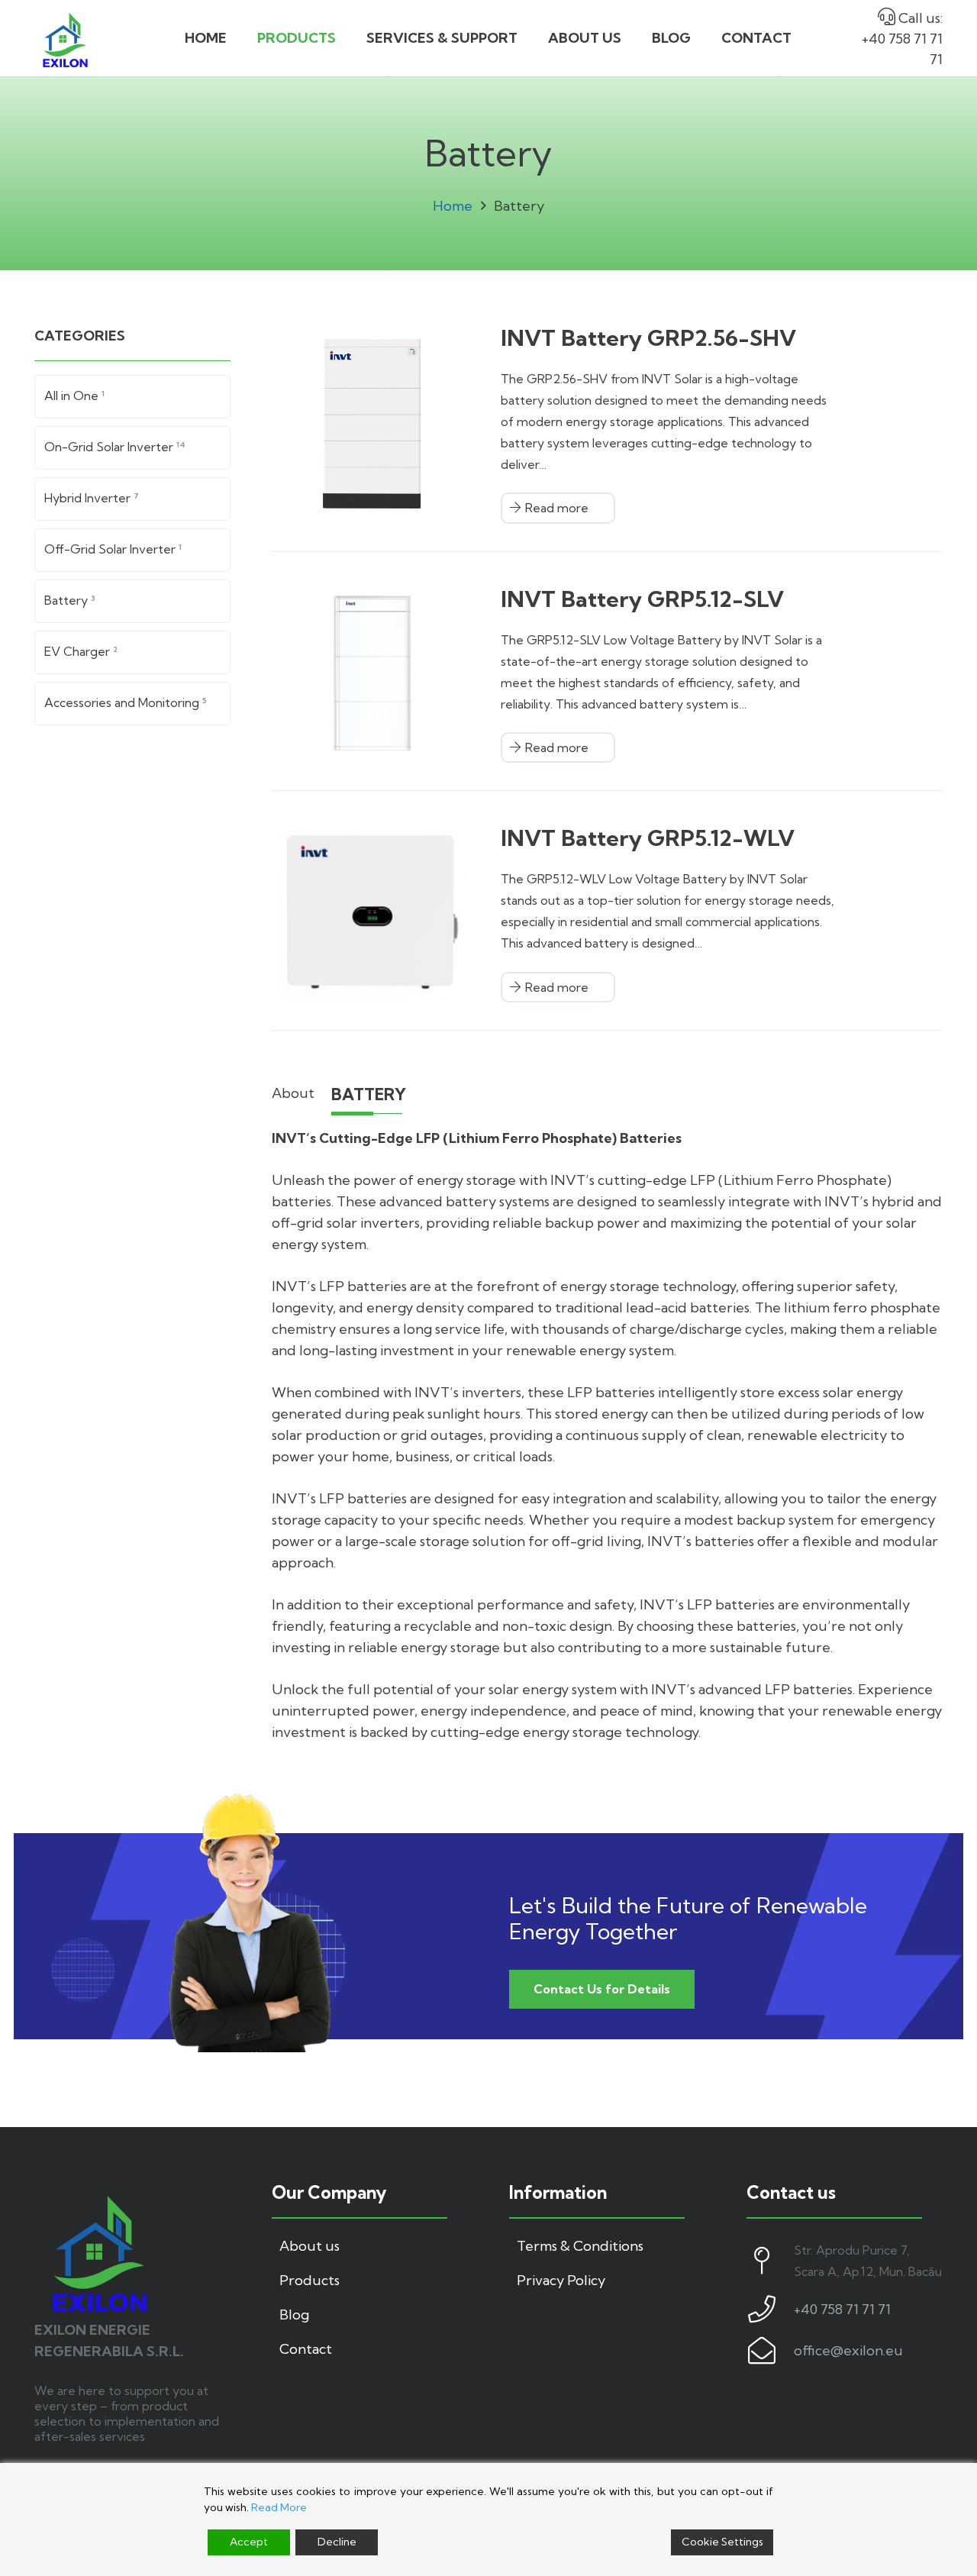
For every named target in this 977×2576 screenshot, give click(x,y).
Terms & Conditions (580, 2246)
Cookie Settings (722, 2542)
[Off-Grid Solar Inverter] (132, 550)
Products (310, 2280)
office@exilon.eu (848, 2350)
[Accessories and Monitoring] (132, 704)
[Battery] (132, 601)
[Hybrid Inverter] (132, 499)
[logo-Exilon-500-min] (65, 39)
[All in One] (132, 397)
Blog (294, 2315)
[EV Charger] (132, 652)
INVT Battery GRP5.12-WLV (648, 838)
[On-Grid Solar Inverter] (132, 448)
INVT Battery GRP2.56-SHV (648, 338)
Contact (306, 2349)
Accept (249, 2542)
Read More (279, 2507)
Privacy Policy (561, 2280)
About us (310, 2246)
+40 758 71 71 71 (842, 2309)
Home (453, 206)
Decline (337, 2542)
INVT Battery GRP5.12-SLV (642, 599)
